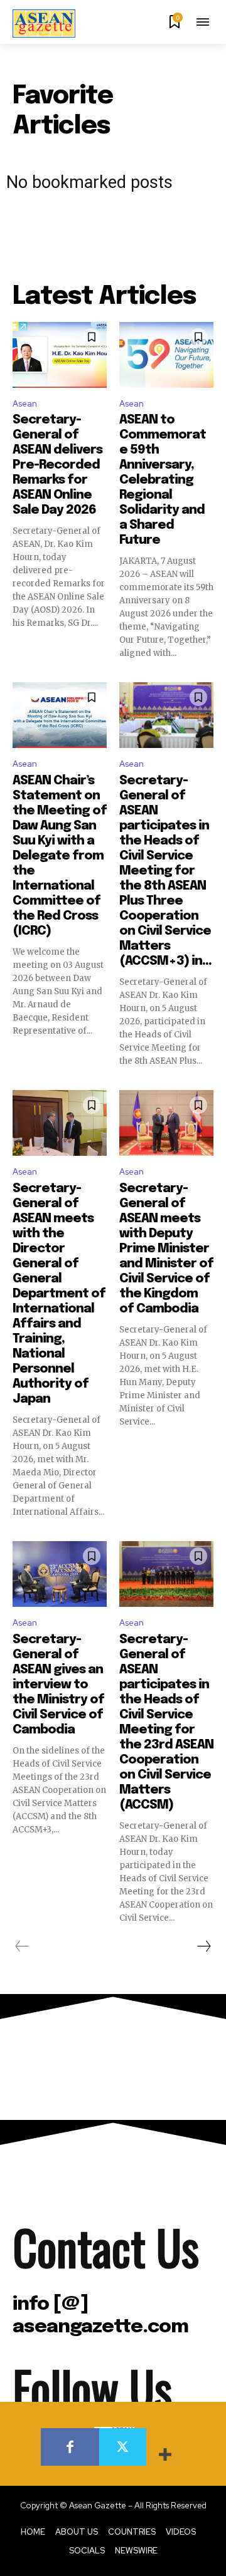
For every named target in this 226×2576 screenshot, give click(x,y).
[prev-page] (22, 1946)
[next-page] (203, 1946)
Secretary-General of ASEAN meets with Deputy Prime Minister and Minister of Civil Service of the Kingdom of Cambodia (166, 1249)
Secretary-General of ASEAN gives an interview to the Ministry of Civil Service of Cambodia (58, 1685)
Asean (25, 404)
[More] (166, 2456)
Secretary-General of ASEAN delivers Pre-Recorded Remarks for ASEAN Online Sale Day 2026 (57, 465)
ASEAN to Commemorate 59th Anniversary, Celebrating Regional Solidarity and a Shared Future (163, 480)
